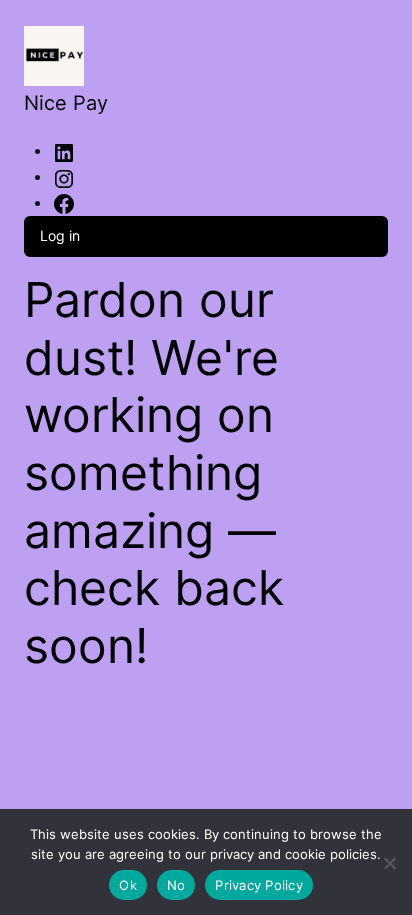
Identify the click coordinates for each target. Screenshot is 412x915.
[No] (389, 859)
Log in (60, 235)
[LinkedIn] (64, 151)
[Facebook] (64, 203)
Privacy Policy (259, 885)
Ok (128, 885)
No (176, 885)
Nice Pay (66, 103)
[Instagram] (64, 177)
